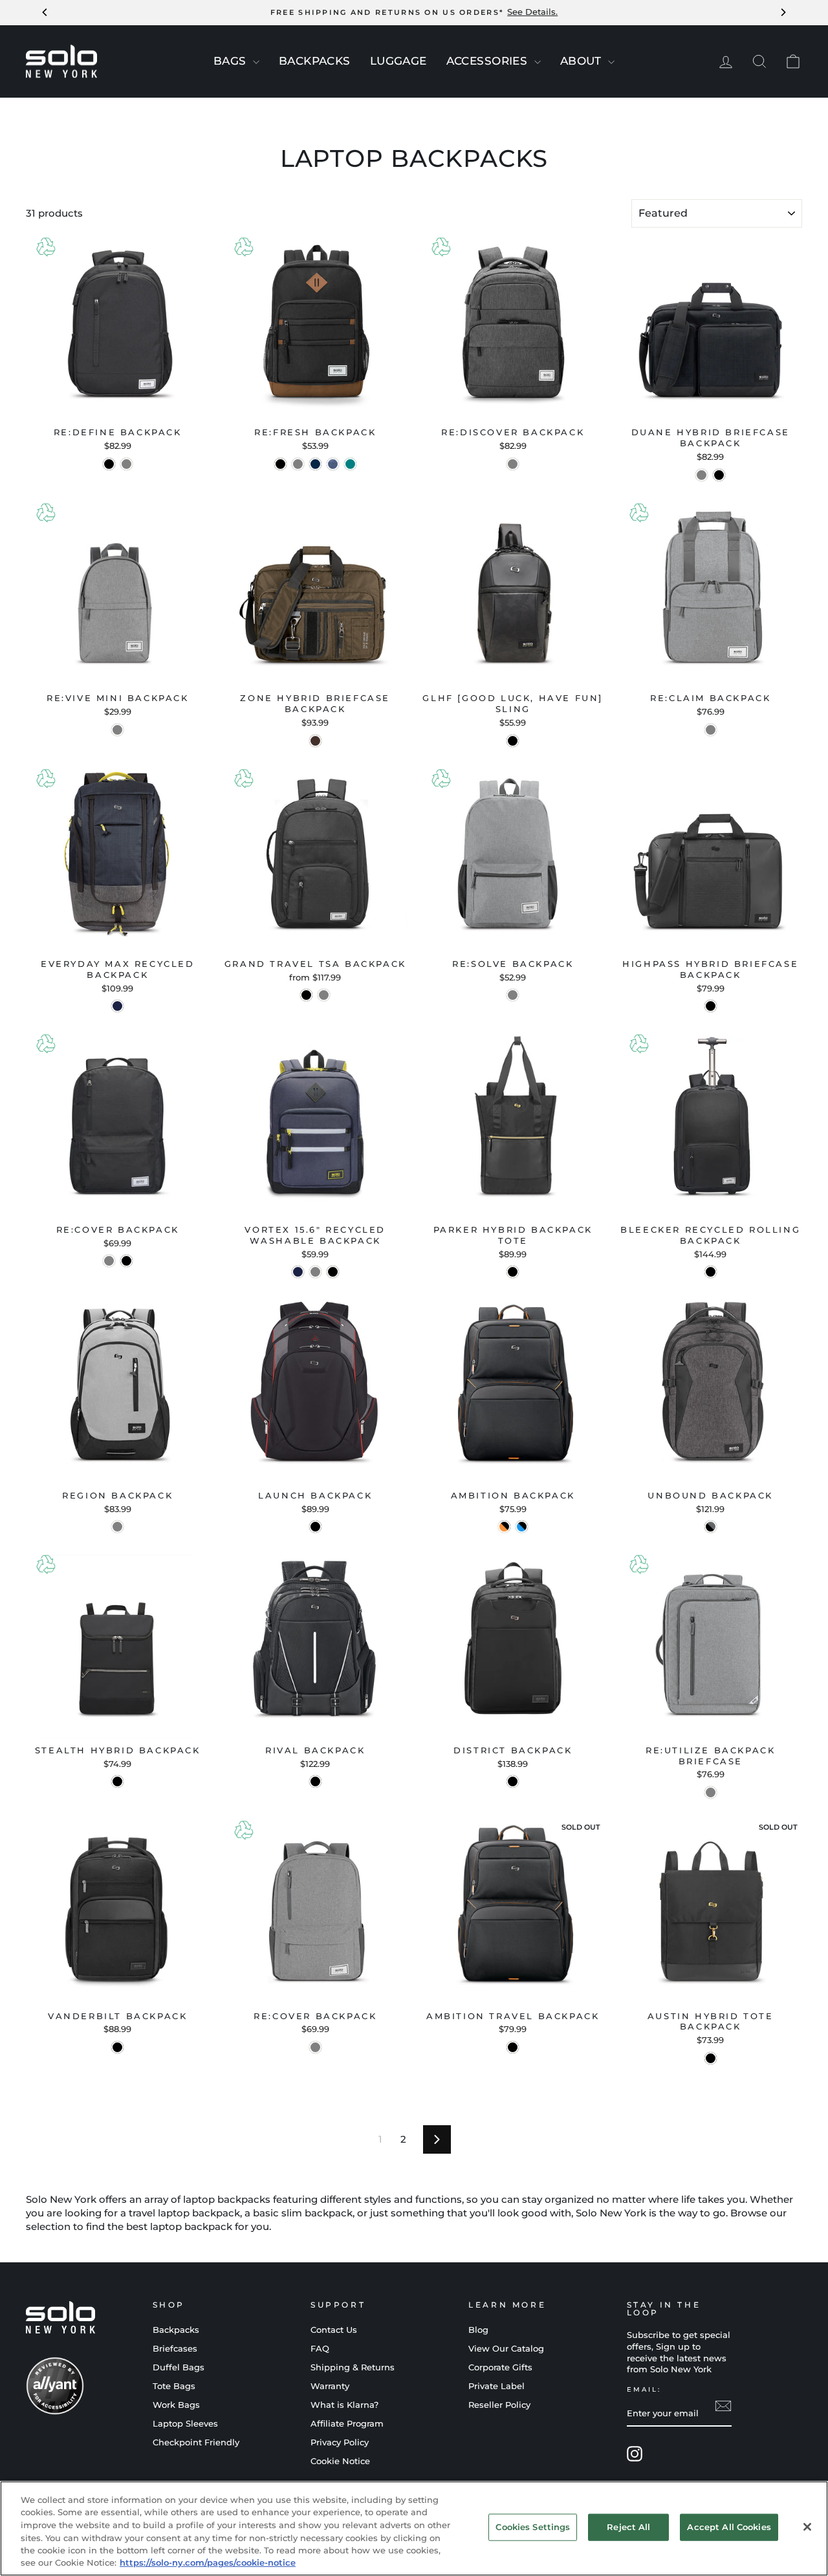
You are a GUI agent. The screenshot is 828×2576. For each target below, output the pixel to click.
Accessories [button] (489, 61)
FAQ (320, 2349)
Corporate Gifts (500, 2367)
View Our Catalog (506, 2349)
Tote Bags (174, 2386)
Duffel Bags (179, 2367)
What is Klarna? (344, 2405)
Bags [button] (232, 61)
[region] (414, 2528)
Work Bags (176, 2405)
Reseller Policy (499, 2405)
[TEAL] (350, 464)
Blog (478, 2330)
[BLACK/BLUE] (522, 1527)
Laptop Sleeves (185, 2424)
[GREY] (126, 464)
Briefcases (175, 2349)
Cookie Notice (340, 2461)
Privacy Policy (340, 2442)
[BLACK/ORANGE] (504, 1527)
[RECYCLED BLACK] (306, 995)
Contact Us (334, 2330)
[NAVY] (117, 1006)
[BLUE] (315, 464)
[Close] (807, 2527)
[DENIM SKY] (333, 464)
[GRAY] (298, 464)
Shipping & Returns (353, 2367)
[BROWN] (315, 741)
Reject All (628, 2527)
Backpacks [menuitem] (315, 61)
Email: (644, 2389)
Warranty (330, 2386)
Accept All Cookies (729, 2527)
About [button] (583, 61)
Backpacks (176, 2330)
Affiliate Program (347, 2424)
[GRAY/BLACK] (711, 1527)
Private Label (496, 2386)
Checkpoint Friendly (196, 2442)
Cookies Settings (533, 2527)
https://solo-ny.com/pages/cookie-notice (208, 2562)
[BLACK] (109, 464)
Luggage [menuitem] (398, 61)
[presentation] (256, 62)
